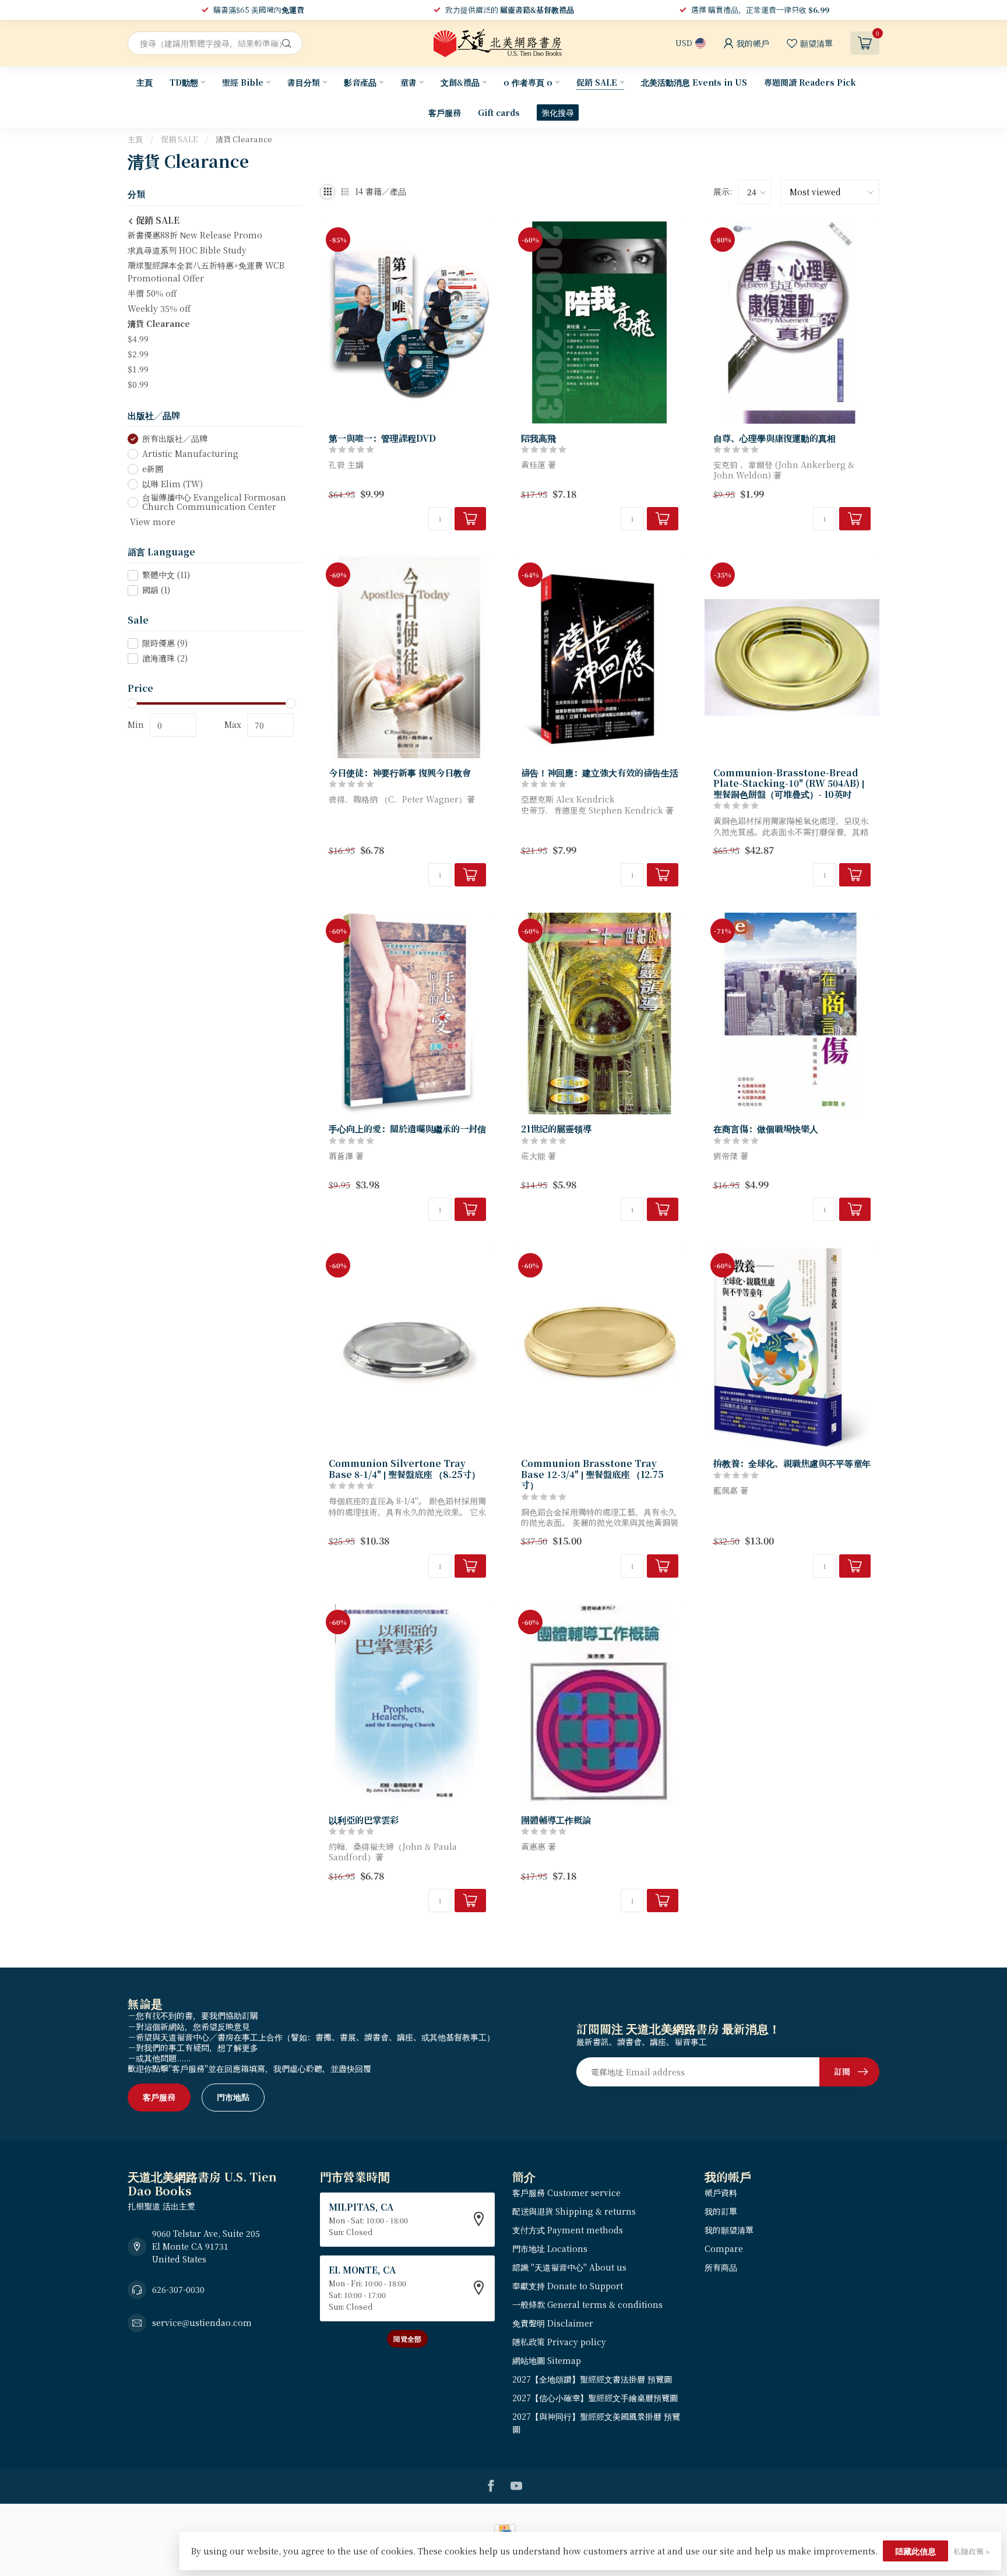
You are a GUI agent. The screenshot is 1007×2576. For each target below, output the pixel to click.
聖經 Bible (243, 82)
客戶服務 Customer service (566, 2193)
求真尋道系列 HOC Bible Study (187, 250)
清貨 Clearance (244, 139)
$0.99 (138, 384)
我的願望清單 (729, 2230)
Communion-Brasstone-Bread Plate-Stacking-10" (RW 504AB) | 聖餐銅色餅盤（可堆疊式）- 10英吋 (789, 783)
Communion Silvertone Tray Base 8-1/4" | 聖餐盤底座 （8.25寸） (404, 1468)
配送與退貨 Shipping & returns (574, 2211)
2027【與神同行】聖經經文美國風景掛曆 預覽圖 (596, 2423)
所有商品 (721, 2267)
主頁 (145, 82)
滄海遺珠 (165, 659)
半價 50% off (152, 293)
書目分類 (304, 82)
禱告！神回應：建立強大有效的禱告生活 (600, 772)
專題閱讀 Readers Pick (810, 82)
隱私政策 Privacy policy (559, 2342)
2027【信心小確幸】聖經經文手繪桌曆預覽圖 (595, 2398)
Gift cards (499, 112)
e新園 (153, 469)
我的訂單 (721, 2211)
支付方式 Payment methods (568, 2230)
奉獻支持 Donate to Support (568, 2286)
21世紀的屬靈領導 (556, 1128)
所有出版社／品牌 (175, 439)
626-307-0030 (178, 2289)
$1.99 (138, 369)
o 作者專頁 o (528, 82)
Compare (724, 2248)
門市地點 (233, 2097)
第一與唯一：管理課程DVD (382, 438)
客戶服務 (445, 112)
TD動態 (184, 82)
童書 (409, 82)
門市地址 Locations (550, 2248)
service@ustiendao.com (202, 2322)
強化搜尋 (558, 112)
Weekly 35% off (159, 308)
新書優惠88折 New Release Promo (195, 235)
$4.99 (138, 339)
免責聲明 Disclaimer (553, 2323)
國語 (156, 590)
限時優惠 (165, 644)
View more (152, 522)
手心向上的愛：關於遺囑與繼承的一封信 (407, 1128)
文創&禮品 (460, 82)
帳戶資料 (721, 2193)
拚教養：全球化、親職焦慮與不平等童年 (792, 1463)
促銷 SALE (597, 82)
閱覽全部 (407, 2339)
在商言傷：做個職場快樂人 (766, 1128)
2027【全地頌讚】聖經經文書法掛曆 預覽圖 (592, 2379)
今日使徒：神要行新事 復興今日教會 (400, 772)
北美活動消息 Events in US (694, 82)
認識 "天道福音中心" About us (569, 2267)
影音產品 (360, 82)
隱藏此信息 (916, 2551)
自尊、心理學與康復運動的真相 (774, 438)
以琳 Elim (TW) (172, 484)
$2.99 (138, 354)
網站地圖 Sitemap (547, 2360)
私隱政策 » (971, 2551)
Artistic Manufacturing (190, 454)
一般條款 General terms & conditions (587, 2304)
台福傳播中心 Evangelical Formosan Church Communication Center (214, 502)
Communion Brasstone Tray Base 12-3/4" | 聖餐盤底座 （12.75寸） (592, 1474)
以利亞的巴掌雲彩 (364, 1820)
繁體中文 (166, 575)
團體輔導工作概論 (556, 1820)
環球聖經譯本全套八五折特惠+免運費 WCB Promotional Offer (206, 272)
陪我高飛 (538, 438)
